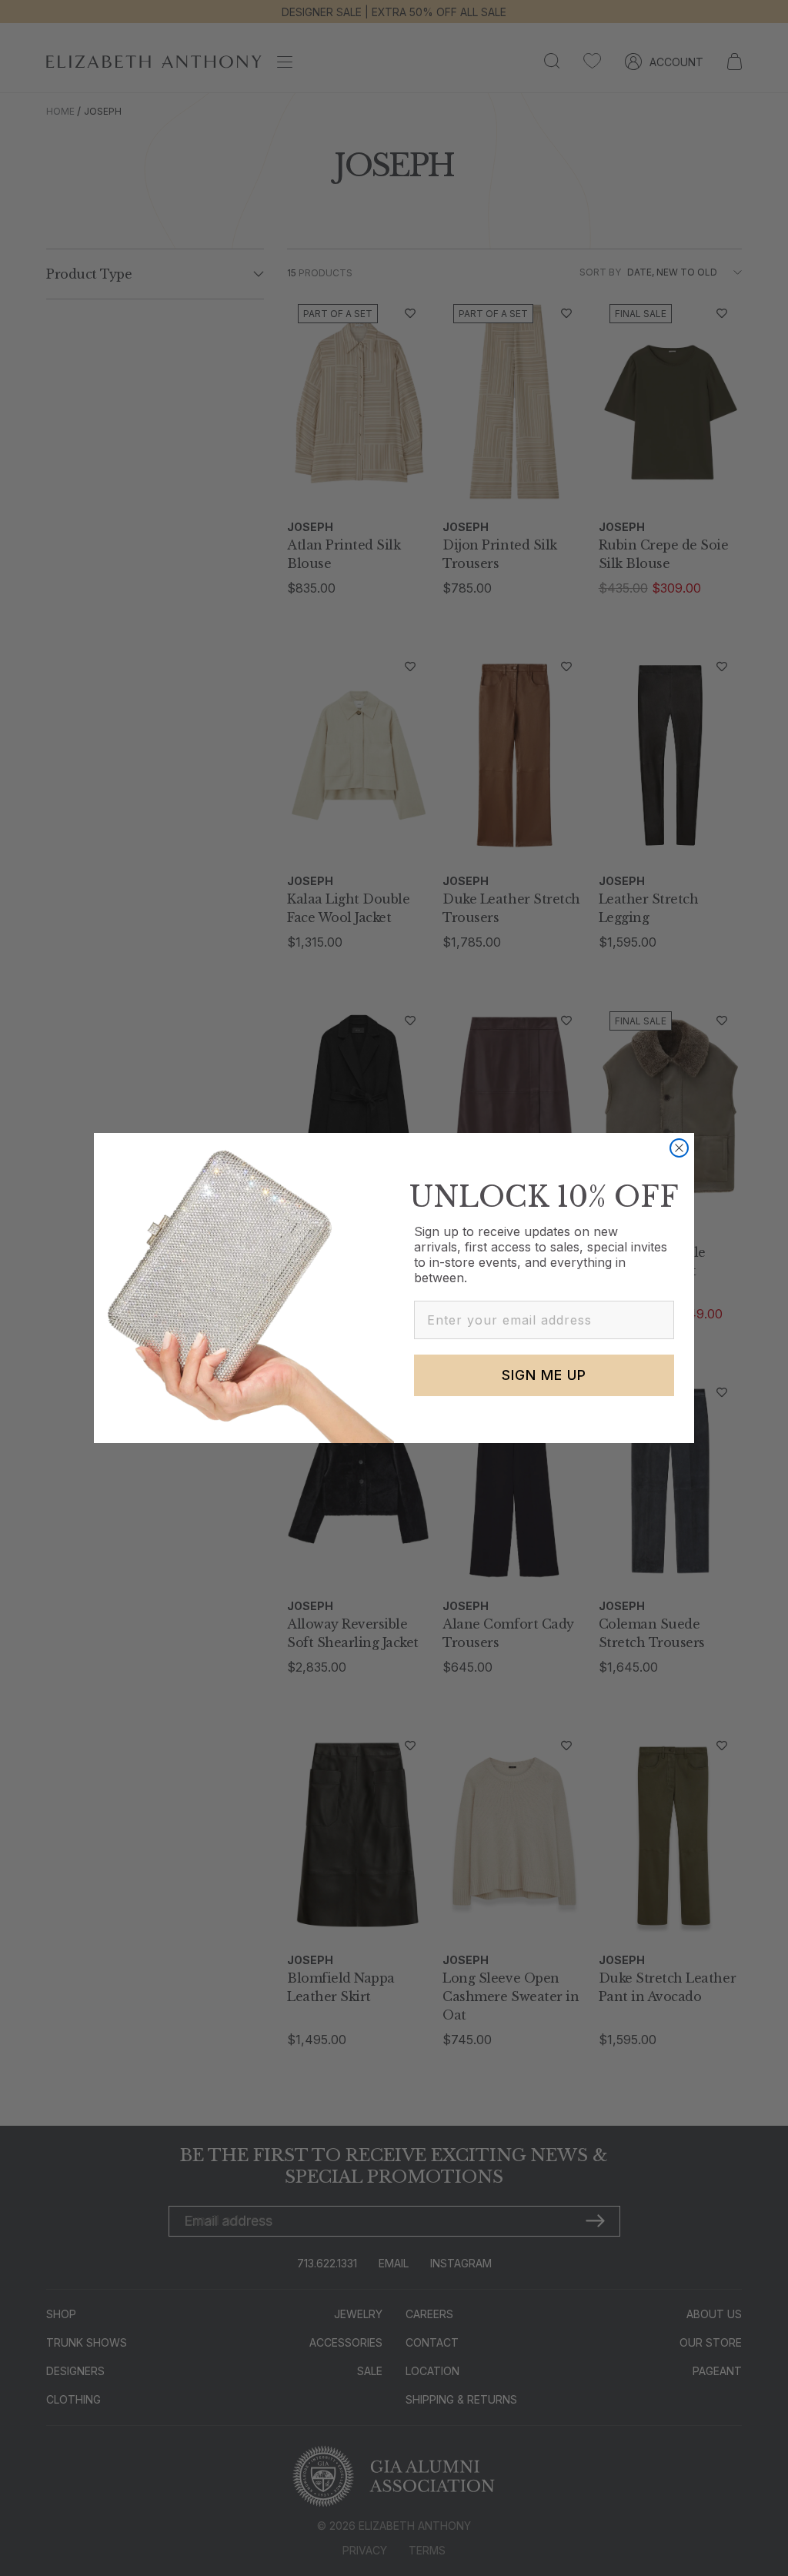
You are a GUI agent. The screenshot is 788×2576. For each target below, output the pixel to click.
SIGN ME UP (544, 1375)
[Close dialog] (679, 1148)
